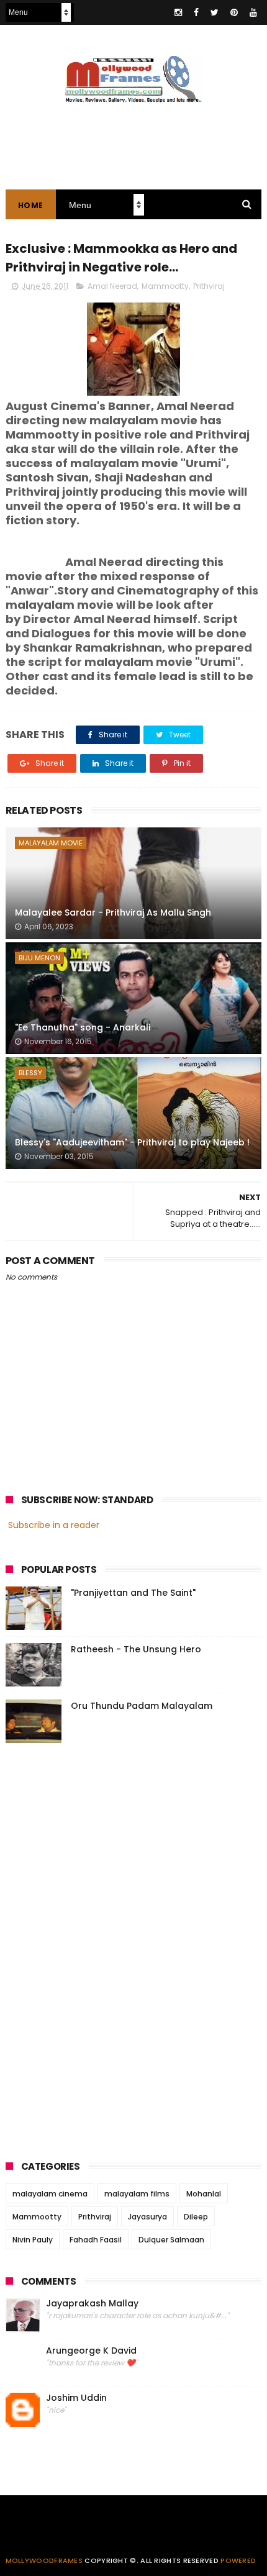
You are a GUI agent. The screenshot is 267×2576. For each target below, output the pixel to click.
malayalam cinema (50, 2194)
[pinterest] (234, 12)
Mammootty (165, 286)
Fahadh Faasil (96, 2240)
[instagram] (178, 12)
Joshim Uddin (76, 2398)
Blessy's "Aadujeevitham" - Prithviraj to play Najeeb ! (132, 1142)
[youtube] (253, 12)
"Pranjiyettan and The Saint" (133, 1593)
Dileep (196, 2217)
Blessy (30, 1073)
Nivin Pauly (33, 2240)
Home (31, 205)
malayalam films (137, 2194)
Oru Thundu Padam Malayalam (142, 1706)
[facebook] (196, 12)
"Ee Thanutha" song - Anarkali (83, 1027)
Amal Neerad (112, 286)
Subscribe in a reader (54, 1525)
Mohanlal (204, 2194)
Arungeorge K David (91, 2351)
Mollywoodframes (44, 2560)
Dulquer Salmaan (171, 2240)
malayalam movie (51, 843)
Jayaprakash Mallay (92, 2304)
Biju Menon (39, 958)
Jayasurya (147, 2217)
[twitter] (215, 12)
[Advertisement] (99, 1948)
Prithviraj (209, 286)
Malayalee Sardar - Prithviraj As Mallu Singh (113, 913)
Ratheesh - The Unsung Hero (136, 1649)
